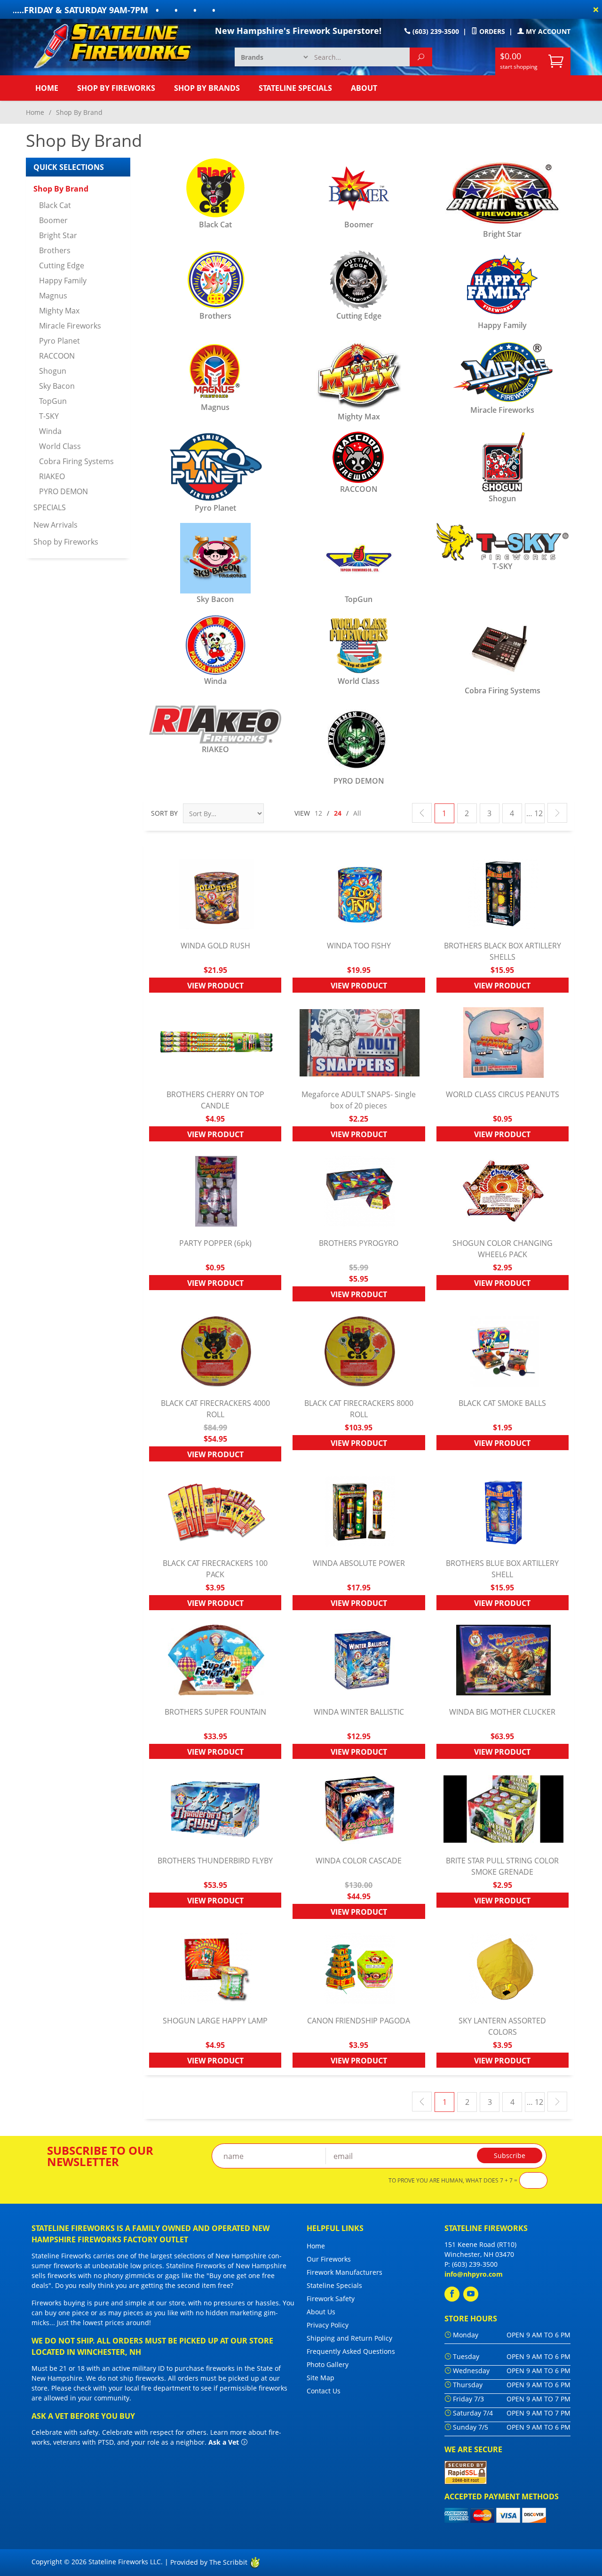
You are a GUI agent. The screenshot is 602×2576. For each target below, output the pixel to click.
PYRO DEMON (63, 491)
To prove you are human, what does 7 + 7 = (453, 2181)
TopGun (53, 401)
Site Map (321, 2378)
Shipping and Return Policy (349, 2338)
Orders (491, 31)
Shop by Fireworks (116, 88)
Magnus (53, 296)
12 (318, 813)
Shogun (53, 371)
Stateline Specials (295, 88)
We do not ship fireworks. (126, 2378)
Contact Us (324, 2391)
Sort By (164, 813)
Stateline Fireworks (61, 2256)
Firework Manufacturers (345, 2272)
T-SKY (49, 416)
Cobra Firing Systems (76, 461)
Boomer (53, 220)
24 (338, 813)
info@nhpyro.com (474, 2274)
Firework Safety (331, 2299)
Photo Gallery (328, 2364)
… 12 (535, 813)
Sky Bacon (57, 386)
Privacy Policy (328, 2325)
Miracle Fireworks (70, 326)
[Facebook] (452, 2294)
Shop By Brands (207, 88)
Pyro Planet (59, 341)
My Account (547, 31)
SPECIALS (50, 507)
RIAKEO (52, 476)
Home (47, 88)
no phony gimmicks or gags (137, 2275)
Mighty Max (59, 311)
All (357, 813)
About (364, 88)
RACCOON (57, 356)
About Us (321, 2312)
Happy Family (63, 281)
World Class (60, 446)
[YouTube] (471, 2294)
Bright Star (58, 235)
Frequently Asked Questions (351, 2351)
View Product (215, 986)
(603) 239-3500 (435, 31)
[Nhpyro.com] (118, 45)
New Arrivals (55, 525)
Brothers (55, 250)
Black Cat (55, 205)
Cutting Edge (62, 265)
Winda (50, 431)
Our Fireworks (329, 2259)
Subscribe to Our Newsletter (100, 2156)
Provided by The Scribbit (210, 2562)
